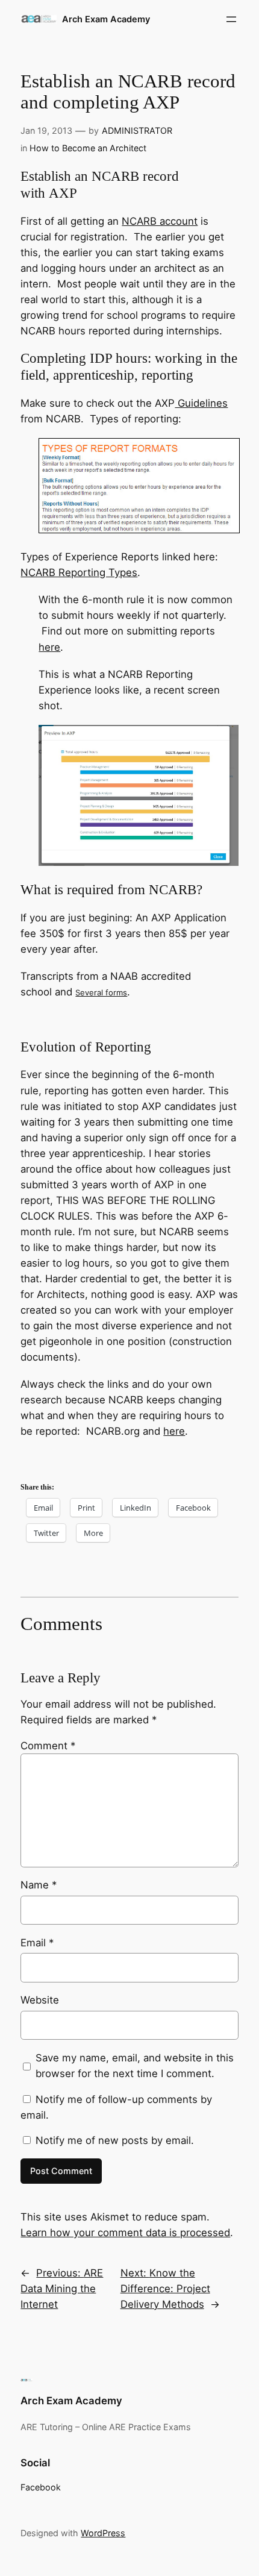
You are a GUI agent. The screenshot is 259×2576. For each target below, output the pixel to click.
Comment (48, 1746)
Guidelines (201, 403)
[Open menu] (231, 19)
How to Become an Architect (88, 148)
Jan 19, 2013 (46, 130)
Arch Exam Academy (106, 19)
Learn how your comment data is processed (125, 2233)
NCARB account (160, 221)
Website (40, 2000)
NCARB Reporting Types (79, 572)
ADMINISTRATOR (137, 130)
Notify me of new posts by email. (115, 2140)
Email (37, 1943)
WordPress (103, 2533)
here (49, 647)
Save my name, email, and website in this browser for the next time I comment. (135, 2066)
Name (39, 1885)
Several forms (101, 992)
